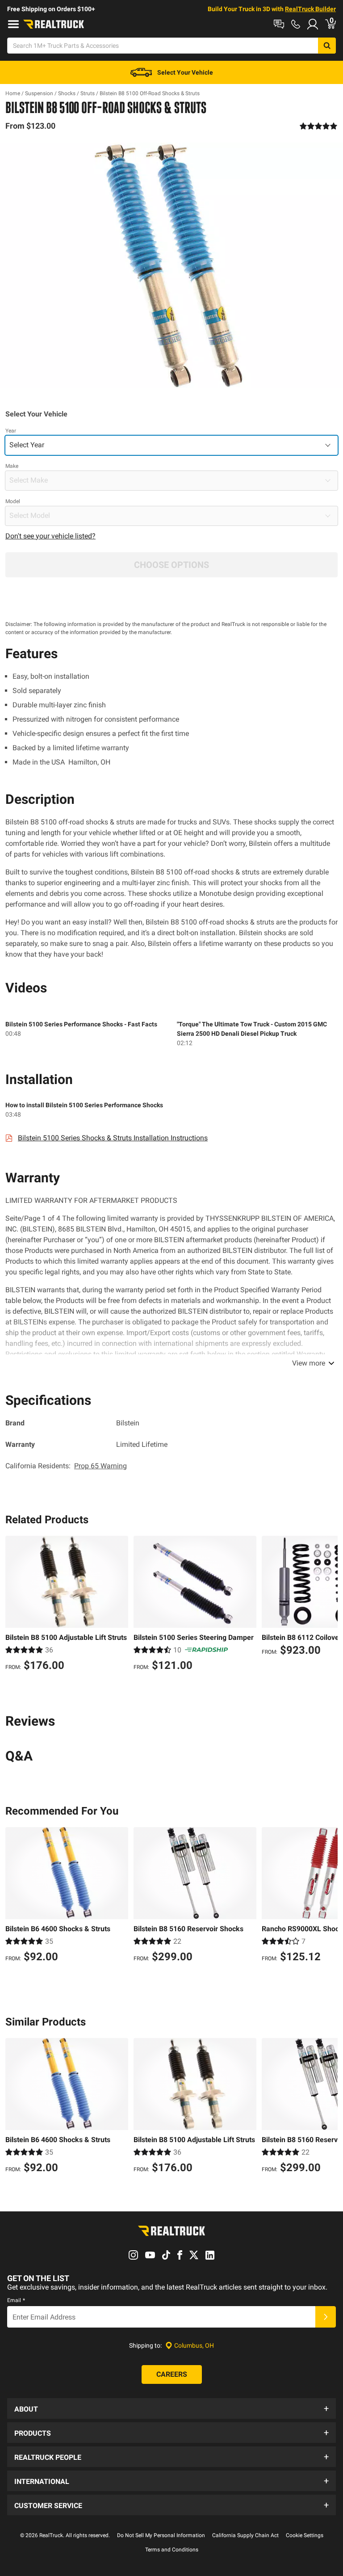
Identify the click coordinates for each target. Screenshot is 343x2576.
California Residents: (66, 1466)
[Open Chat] (279, 24)
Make (12, 466)
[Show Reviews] (319, 126)
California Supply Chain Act (245, 2535)
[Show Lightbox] (171, 265)
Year (11, 431)
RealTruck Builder (310, 9)
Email (16, 2300)
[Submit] (326, 2317)
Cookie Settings (305, 2535)
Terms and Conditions (172, 2550)
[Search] (327, 46)
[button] (171, 2408)
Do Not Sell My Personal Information (161, 2535)
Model (13, 501)
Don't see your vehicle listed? (50, 536)
